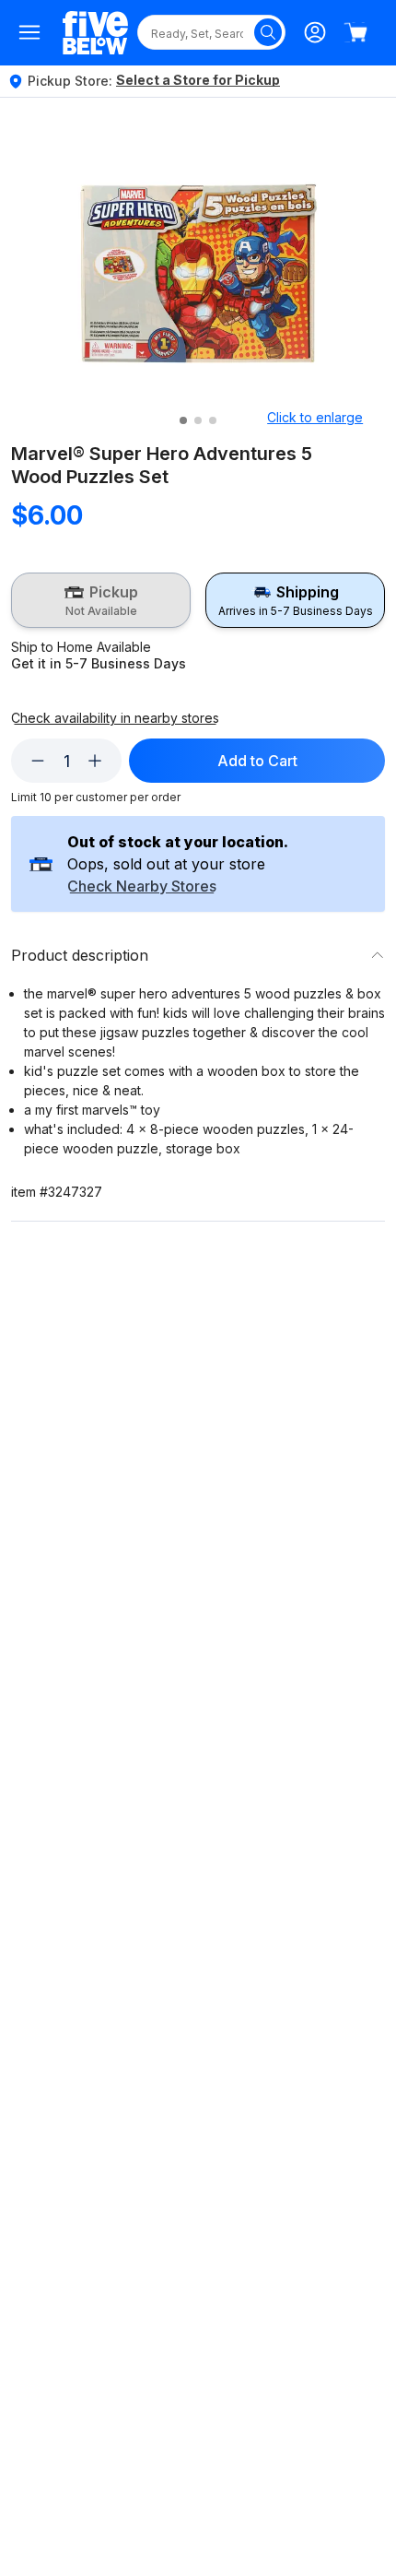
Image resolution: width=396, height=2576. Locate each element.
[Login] (315, 32)
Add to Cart (257, 761)
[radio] (101, 600)
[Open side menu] (29, 32)
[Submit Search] (268, 32)
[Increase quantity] (95, 761)
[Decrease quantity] (38, 761)
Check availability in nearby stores (115, 718)
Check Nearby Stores (142, 887)
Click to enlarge (315, 417)
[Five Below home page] (95, 33)
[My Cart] (355, 32)
